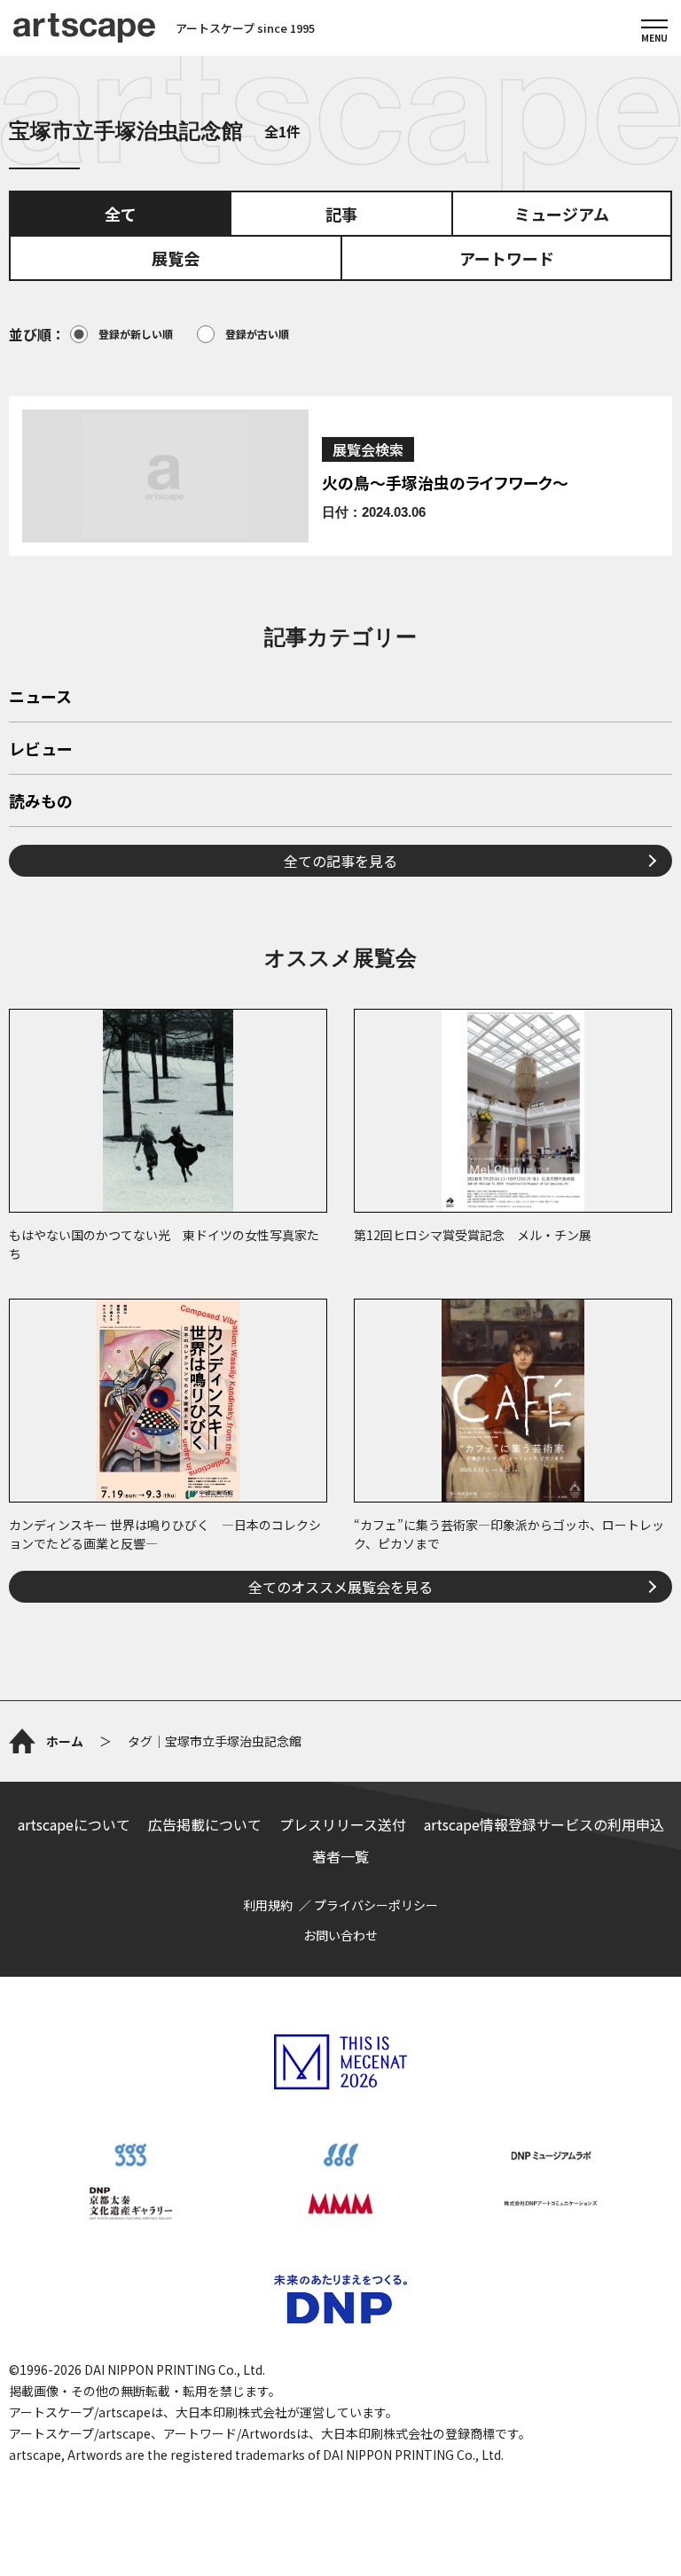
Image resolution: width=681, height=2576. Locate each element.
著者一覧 (340, 1856)
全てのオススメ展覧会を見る (340, 1587)
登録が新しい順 (136, 334)
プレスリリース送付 (343, 1824)
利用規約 (268, 1905)
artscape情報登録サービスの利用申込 (544, 1824)
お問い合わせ (340, 1935)
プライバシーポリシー (376, 1905)
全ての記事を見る (340, 861)
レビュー (41, 750)
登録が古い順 (257, 334)
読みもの (41, 802)
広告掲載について (205, 1824)
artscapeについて (74, 1824)
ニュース (40, 698)
